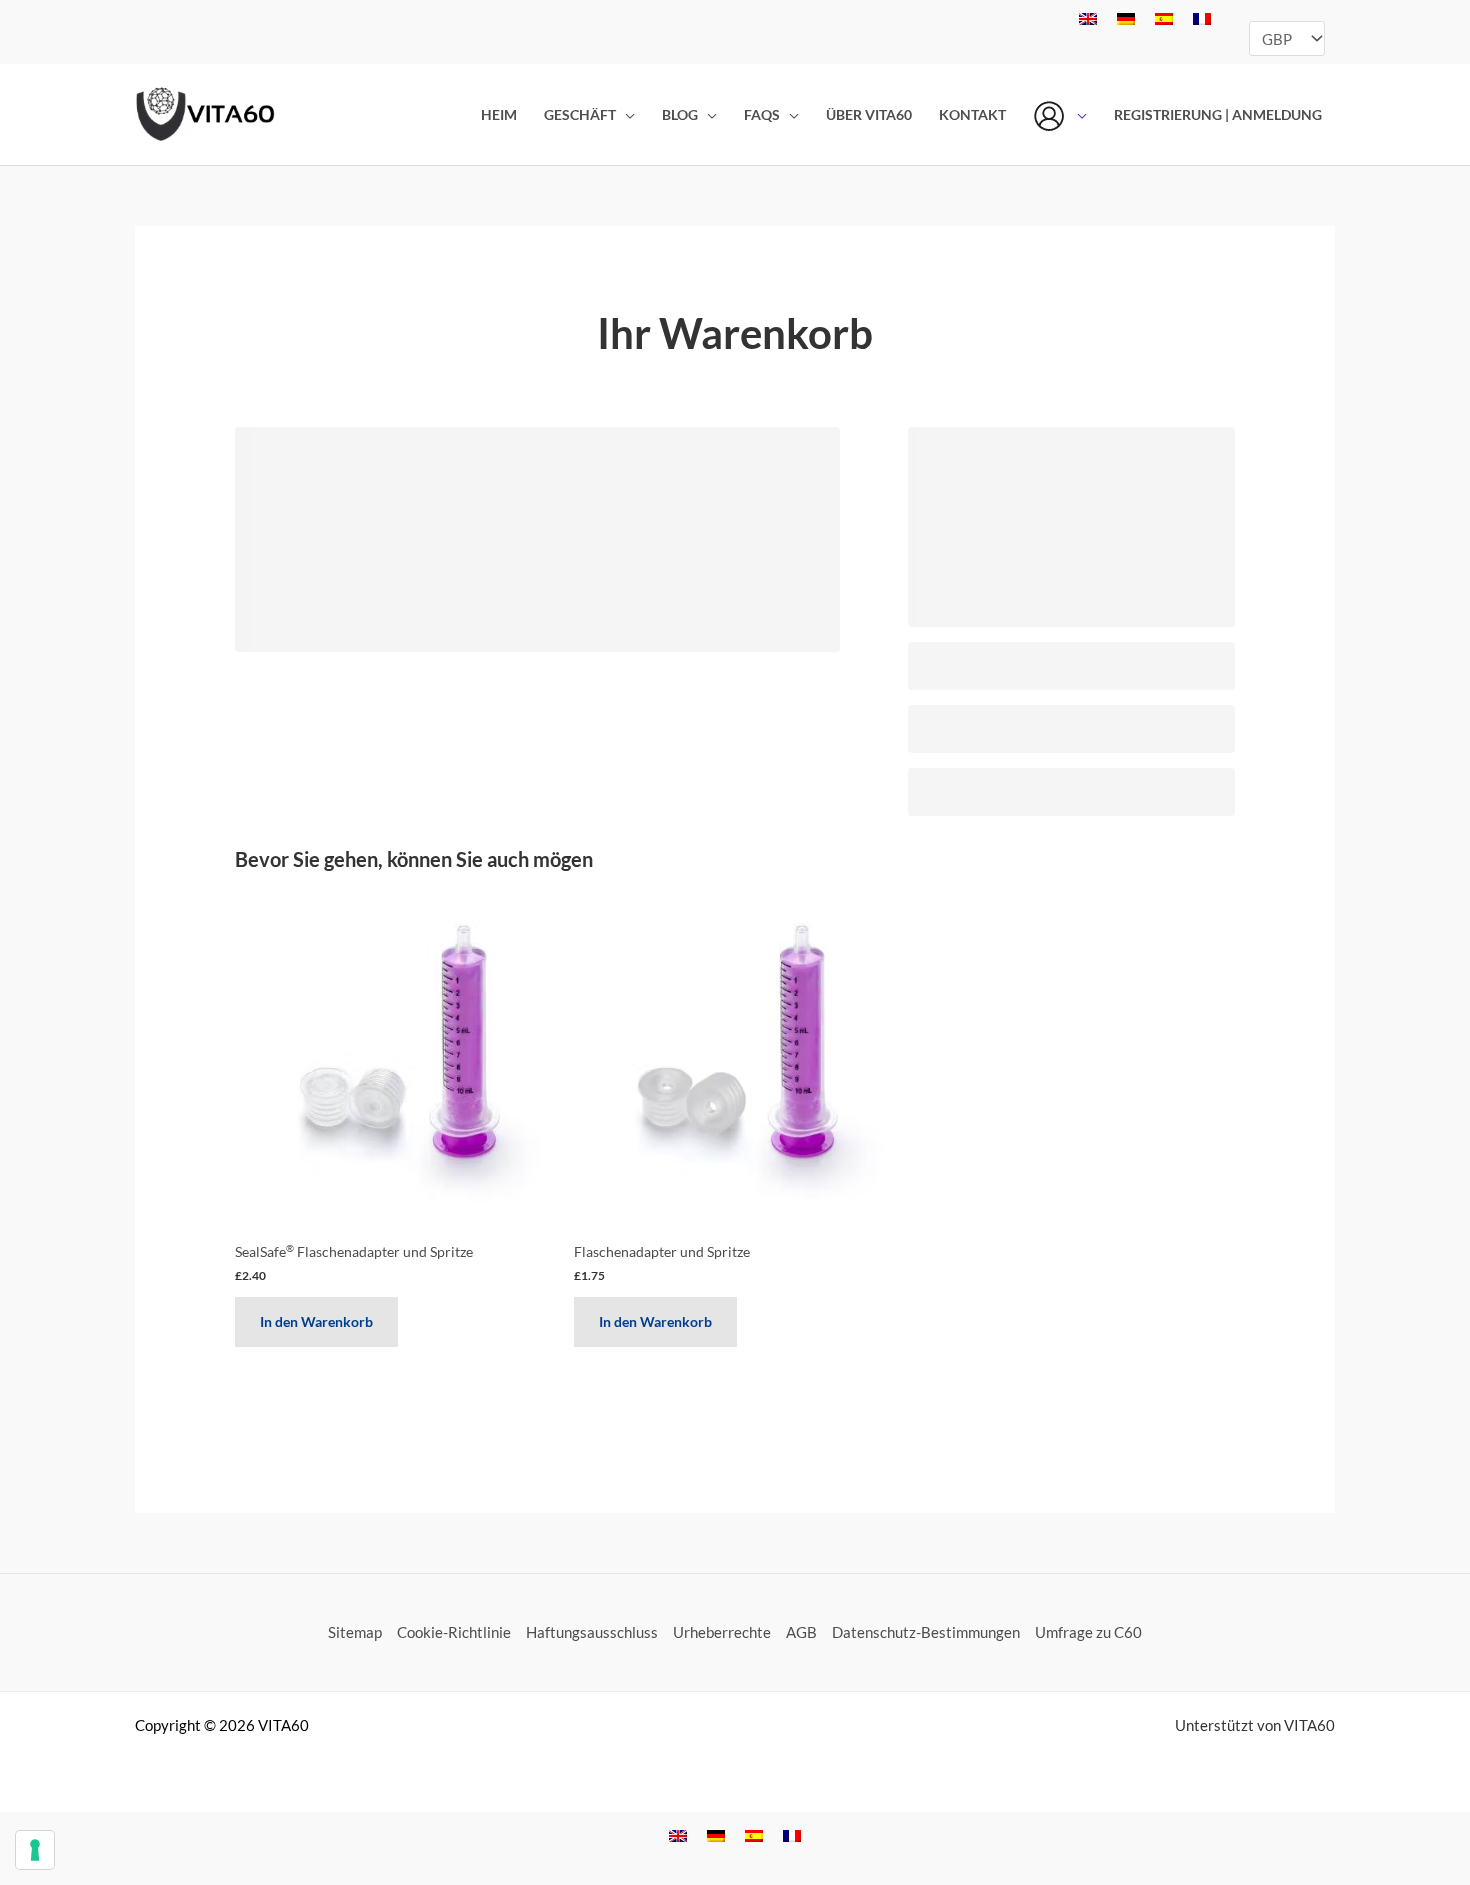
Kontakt (972, 115)
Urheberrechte (722, 1632)
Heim (499, 115)
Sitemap (355, 1632)
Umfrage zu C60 (1088, 1632)
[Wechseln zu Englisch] (1088, 18)
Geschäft (580, 115)
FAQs (762, 115)
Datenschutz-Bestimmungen (926, 1632)
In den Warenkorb (316, 1321)
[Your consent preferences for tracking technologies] (35, 1850)
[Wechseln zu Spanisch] (1164, 18)
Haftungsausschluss (592, 1632)
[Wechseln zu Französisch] (1202, 18)
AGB (801, 1632)
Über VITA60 (869, 115)
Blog (680, 115)
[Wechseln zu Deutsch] (1126, 18)
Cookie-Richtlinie (454, 1632)
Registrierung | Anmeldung (1218, 115)
